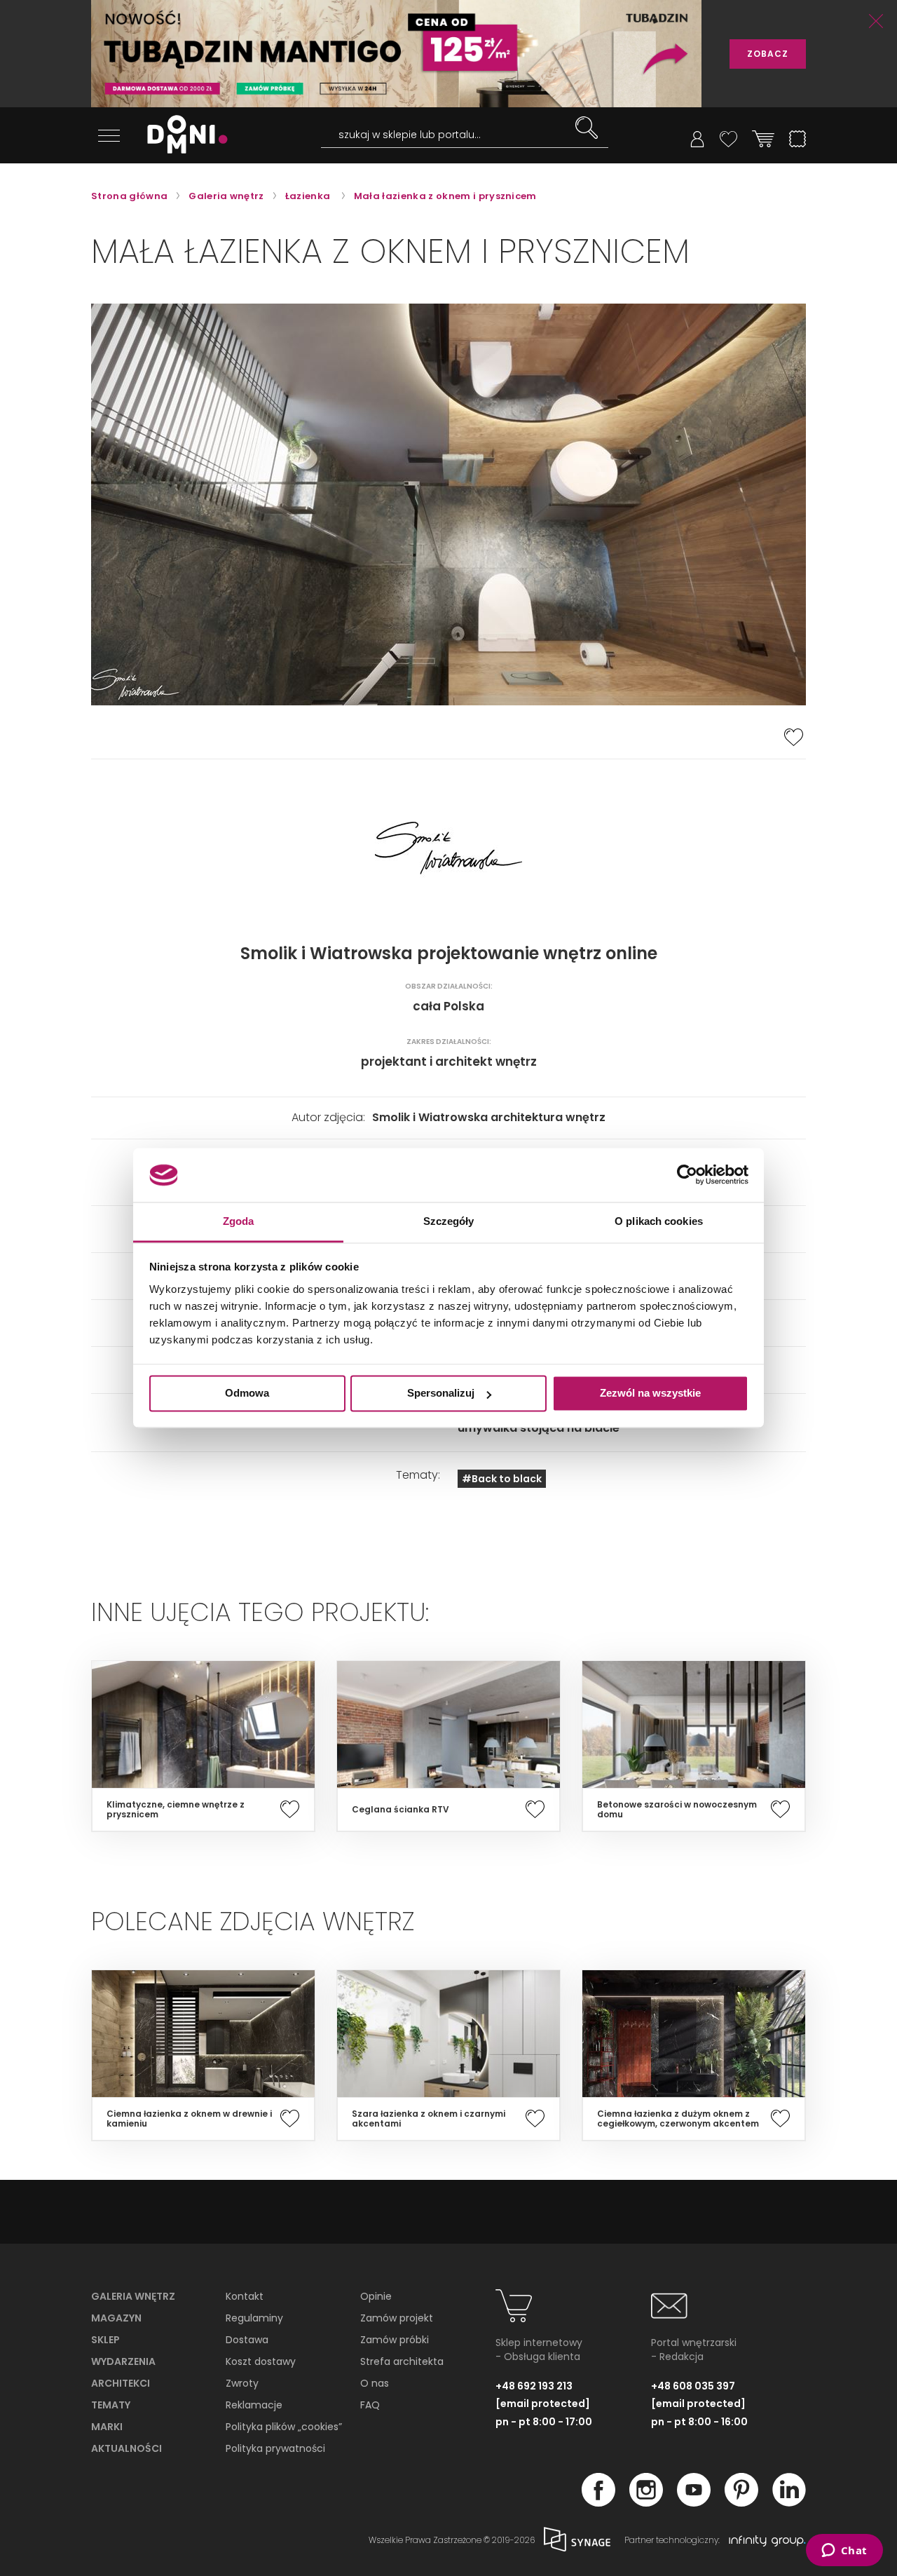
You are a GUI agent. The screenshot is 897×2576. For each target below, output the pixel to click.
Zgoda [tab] (239, 1221)
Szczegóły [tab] (449, 1221)
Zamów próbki (395, 2340)
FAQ (370, 2405)
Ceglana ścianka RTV (400, 1810)
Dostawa (247, 2340)
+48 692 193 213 (534, 2386)
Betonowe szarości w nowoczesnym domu (677, 1810)
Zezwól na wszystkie (650, 1394)
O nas (375, 2383)
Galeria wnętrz (133, 2296)
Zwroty (242, 2383)
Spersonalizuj (441, 1394)
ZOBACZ (768, 54)
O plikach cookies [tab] (659, 1221)
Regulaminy (254, 2318)
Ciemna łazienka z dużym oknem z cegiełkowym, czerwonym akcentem (678, 2119)
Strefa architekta (402, 2361)
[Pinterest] (741, 2502)
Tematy (111, 2405)
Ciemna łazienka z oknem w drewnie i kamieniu (189, 2119)
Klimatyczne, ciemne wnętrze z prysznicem (176, 1810)
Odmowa (247, 1394)
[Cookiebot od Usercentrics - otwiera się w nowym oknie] (687, 1175)
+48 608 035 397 (693, 2386)
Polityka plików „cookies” (284, 2427)
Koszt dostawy (261, 2361)
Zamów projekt (397, 2318)
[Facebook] (598, 2502)
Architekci (121, 2383)
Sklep (105, 2340)
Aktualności (126, 2448)
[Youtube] (694, 2502)
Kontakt (245, 2296)
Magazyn (116, 2318)
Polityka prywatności (275, 2448)
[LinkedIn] (789, 2502)
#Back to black (502, 1479)
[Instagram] (646, 2502)
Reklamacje (254, 2405)
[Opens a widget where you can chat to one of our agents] (844, 2551)
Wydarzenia (123, 2361)
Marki (107, 2427)
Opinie (376, 2296)
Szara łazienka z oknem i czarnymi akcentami (429, 2119)
